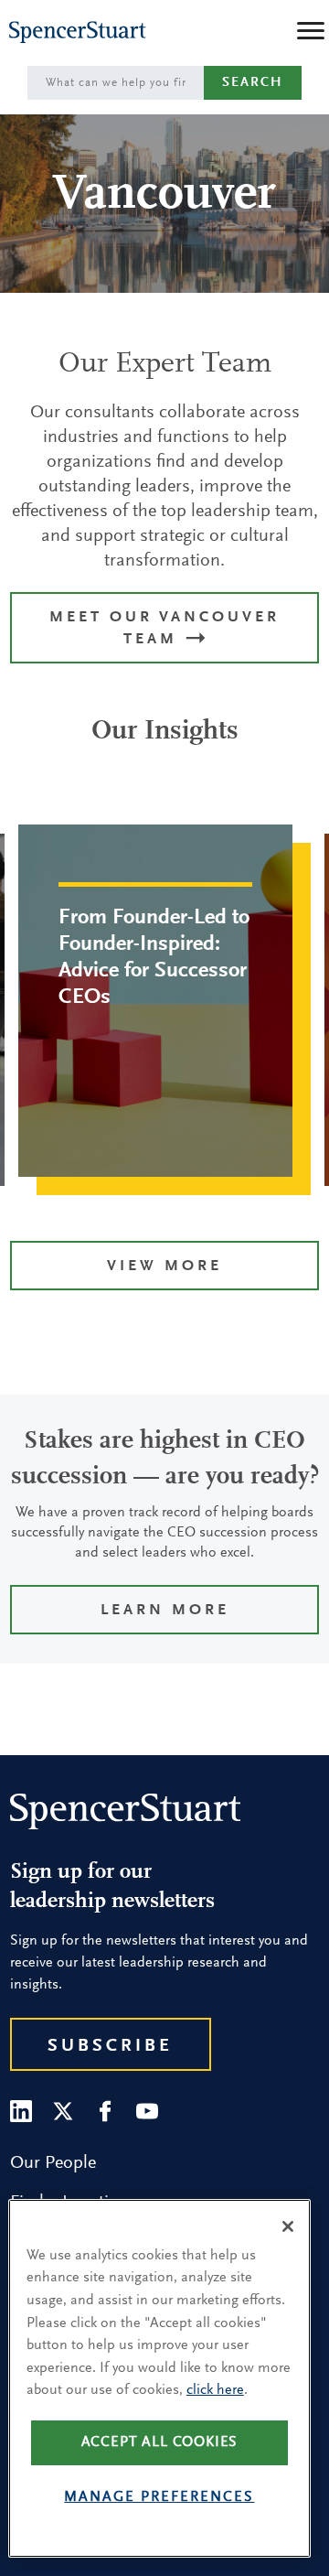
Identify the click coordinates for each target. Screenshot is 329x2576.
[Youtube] (147, 2111)
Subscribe (110, 2046)
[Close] (288, 2226)
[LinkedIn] (21, 2111)
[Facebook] (105, 2111)
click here (215, 2390)
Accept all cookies (160, 2442)
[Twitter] (63, 2111)
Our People (53, 2163)
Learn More (165, 1611)
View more (164, 1267)
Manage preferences (159, 2497)
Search (253, 83)
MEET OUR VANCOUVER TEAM (164, 629)
